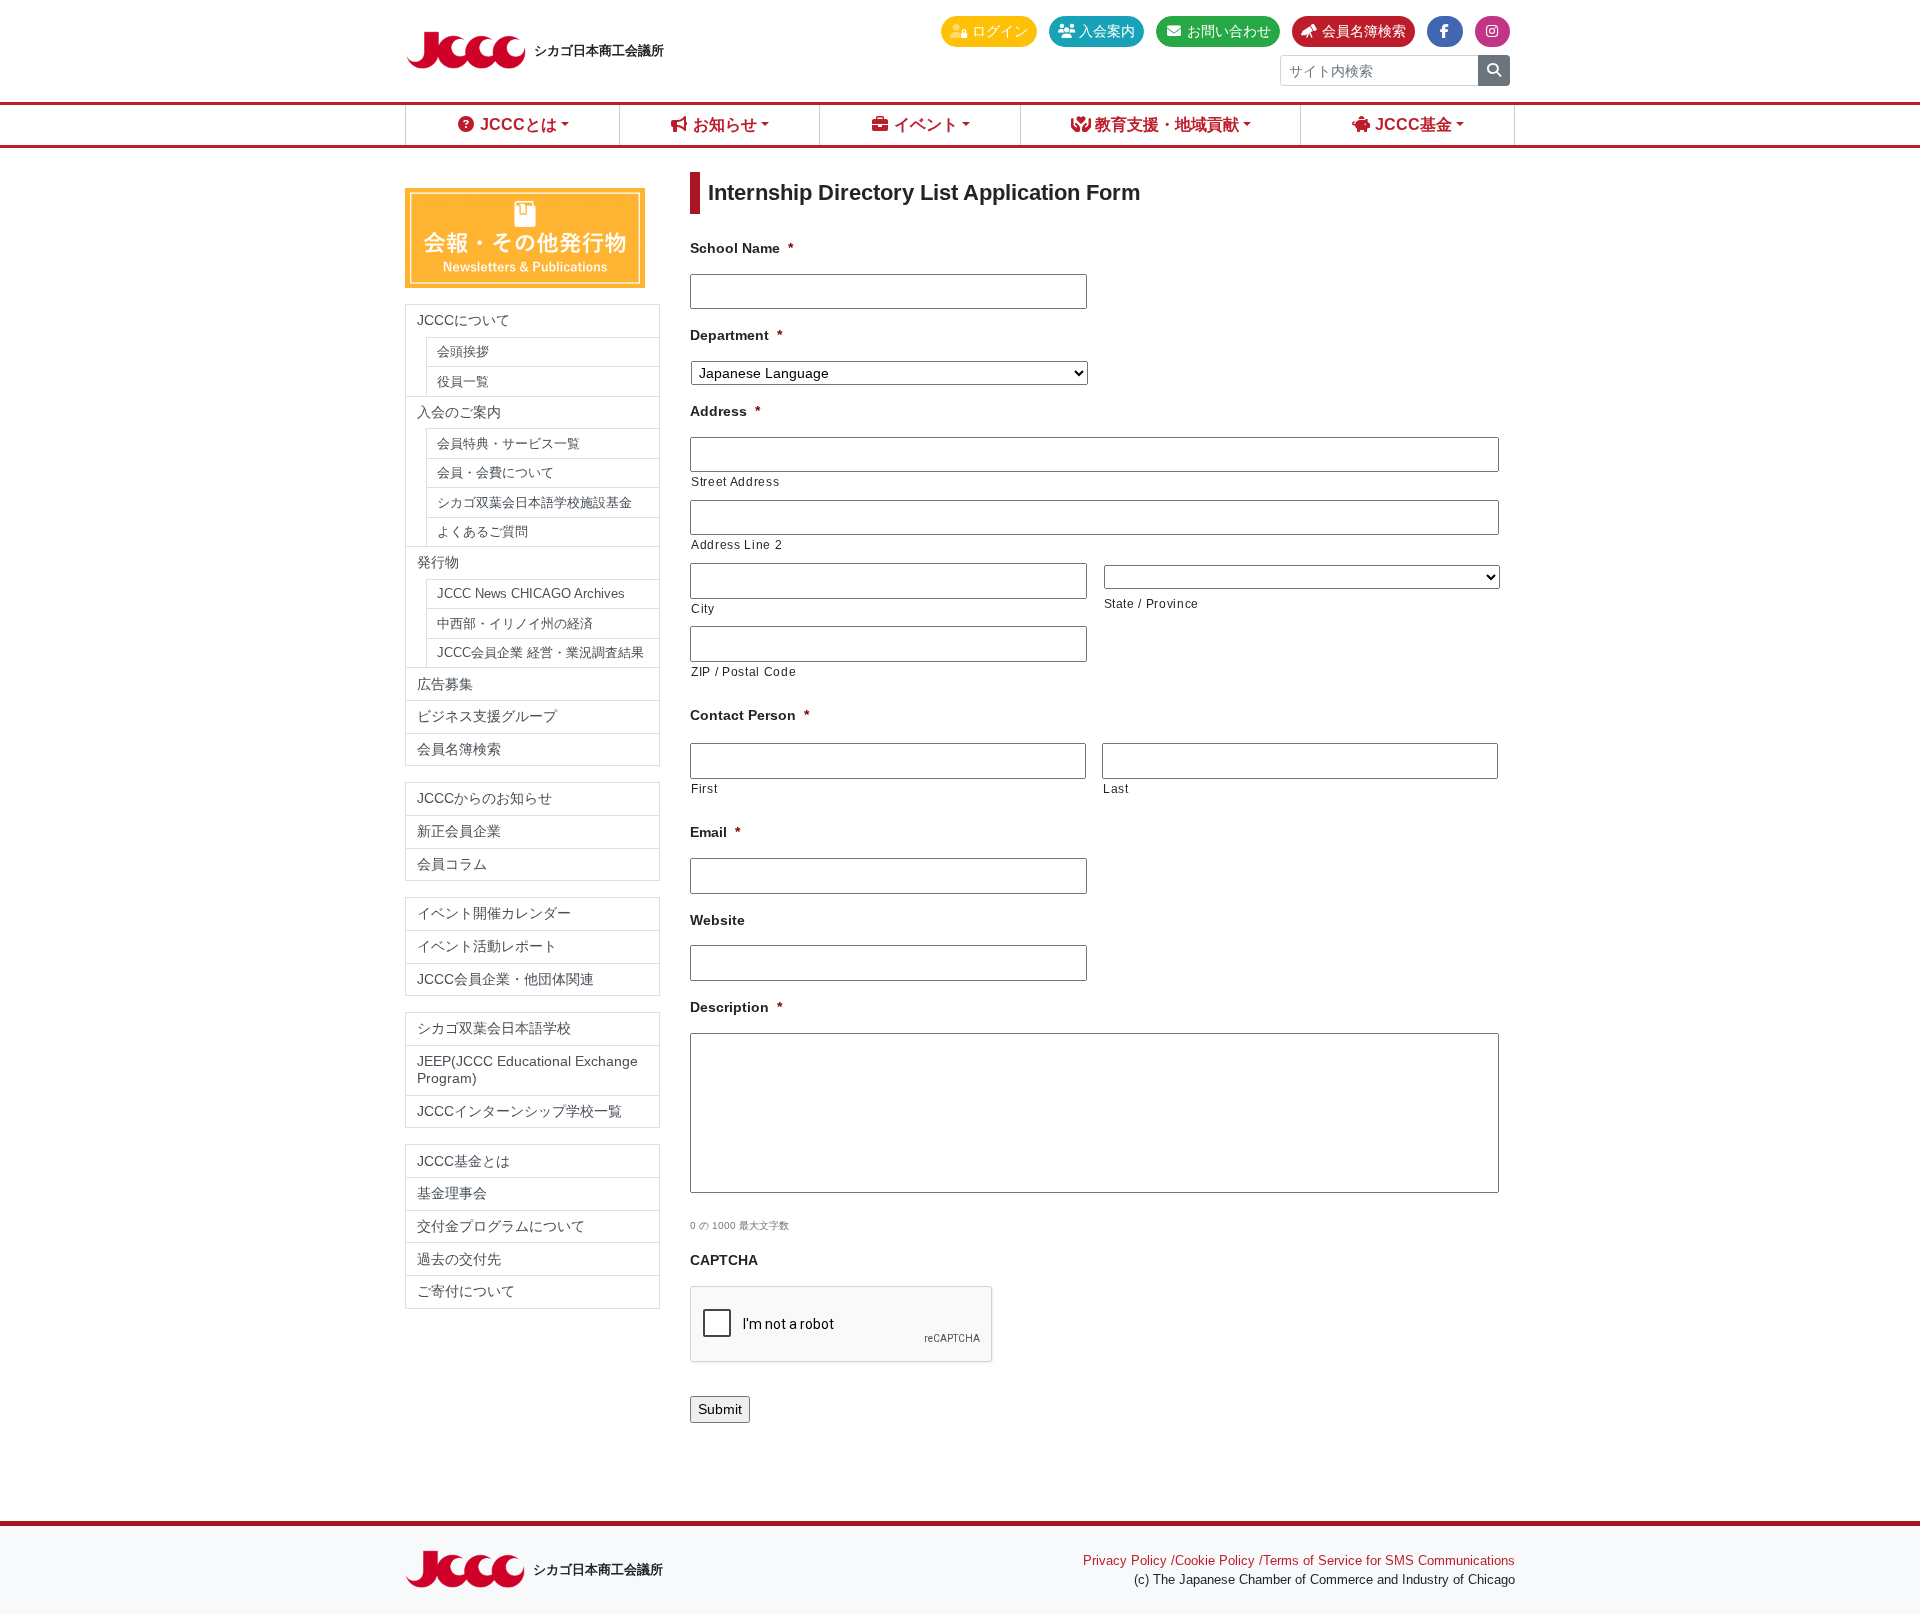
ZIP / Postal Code (743, 671)
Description (736, 1007)
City (703, 608)
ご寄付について (466, 1291)
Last (1116, 788)
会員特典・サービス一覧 (508, 443)
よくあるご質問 (482, 531)
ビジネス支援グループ (487, 716)
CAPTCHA (724, 1260)
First (704, 788)
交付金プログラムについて (508, 1226)
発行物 (438, 562)
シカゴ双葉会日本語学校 (494, 1028)
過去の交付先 (459, 1259)
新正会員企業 (459, 831)
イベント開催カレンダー (494, 913)
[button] (989, 31)
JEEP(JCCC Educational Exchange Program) (527, 1069)
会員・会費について (495, 472)
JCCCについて (463, 320)
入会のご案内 (459, 412)
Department (736, 335)
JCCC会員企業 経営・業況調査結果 (540, 652)
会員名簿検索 (459, 749)
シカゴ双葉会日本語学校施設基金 (534, 502)
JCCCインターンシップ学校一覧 (519, 1111)
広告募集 (445, 684)
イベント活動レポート (487, 946)
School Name (741, 248)
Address (725, 411)
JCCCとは (516, 124)
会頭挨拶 (463, 351)
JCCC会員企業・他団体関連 (505, 979)
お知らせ (723, 124)
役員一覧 (463, 381)
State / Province (1152, 603)
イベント (924, 124)
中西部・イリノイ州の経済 (515, 623)
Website (717, 920)
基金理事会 (452, 1193)
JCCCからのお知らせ (484, 798)
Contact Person (749, 715)
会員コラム (452, 864)
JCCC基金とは (463, 1161)
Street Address (735, 481)
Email (715, 832)
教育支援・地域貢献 (1165, 124)
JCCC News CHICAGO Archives (531, 593)
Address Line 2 (736, 544)
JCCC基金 (1411, 124)
